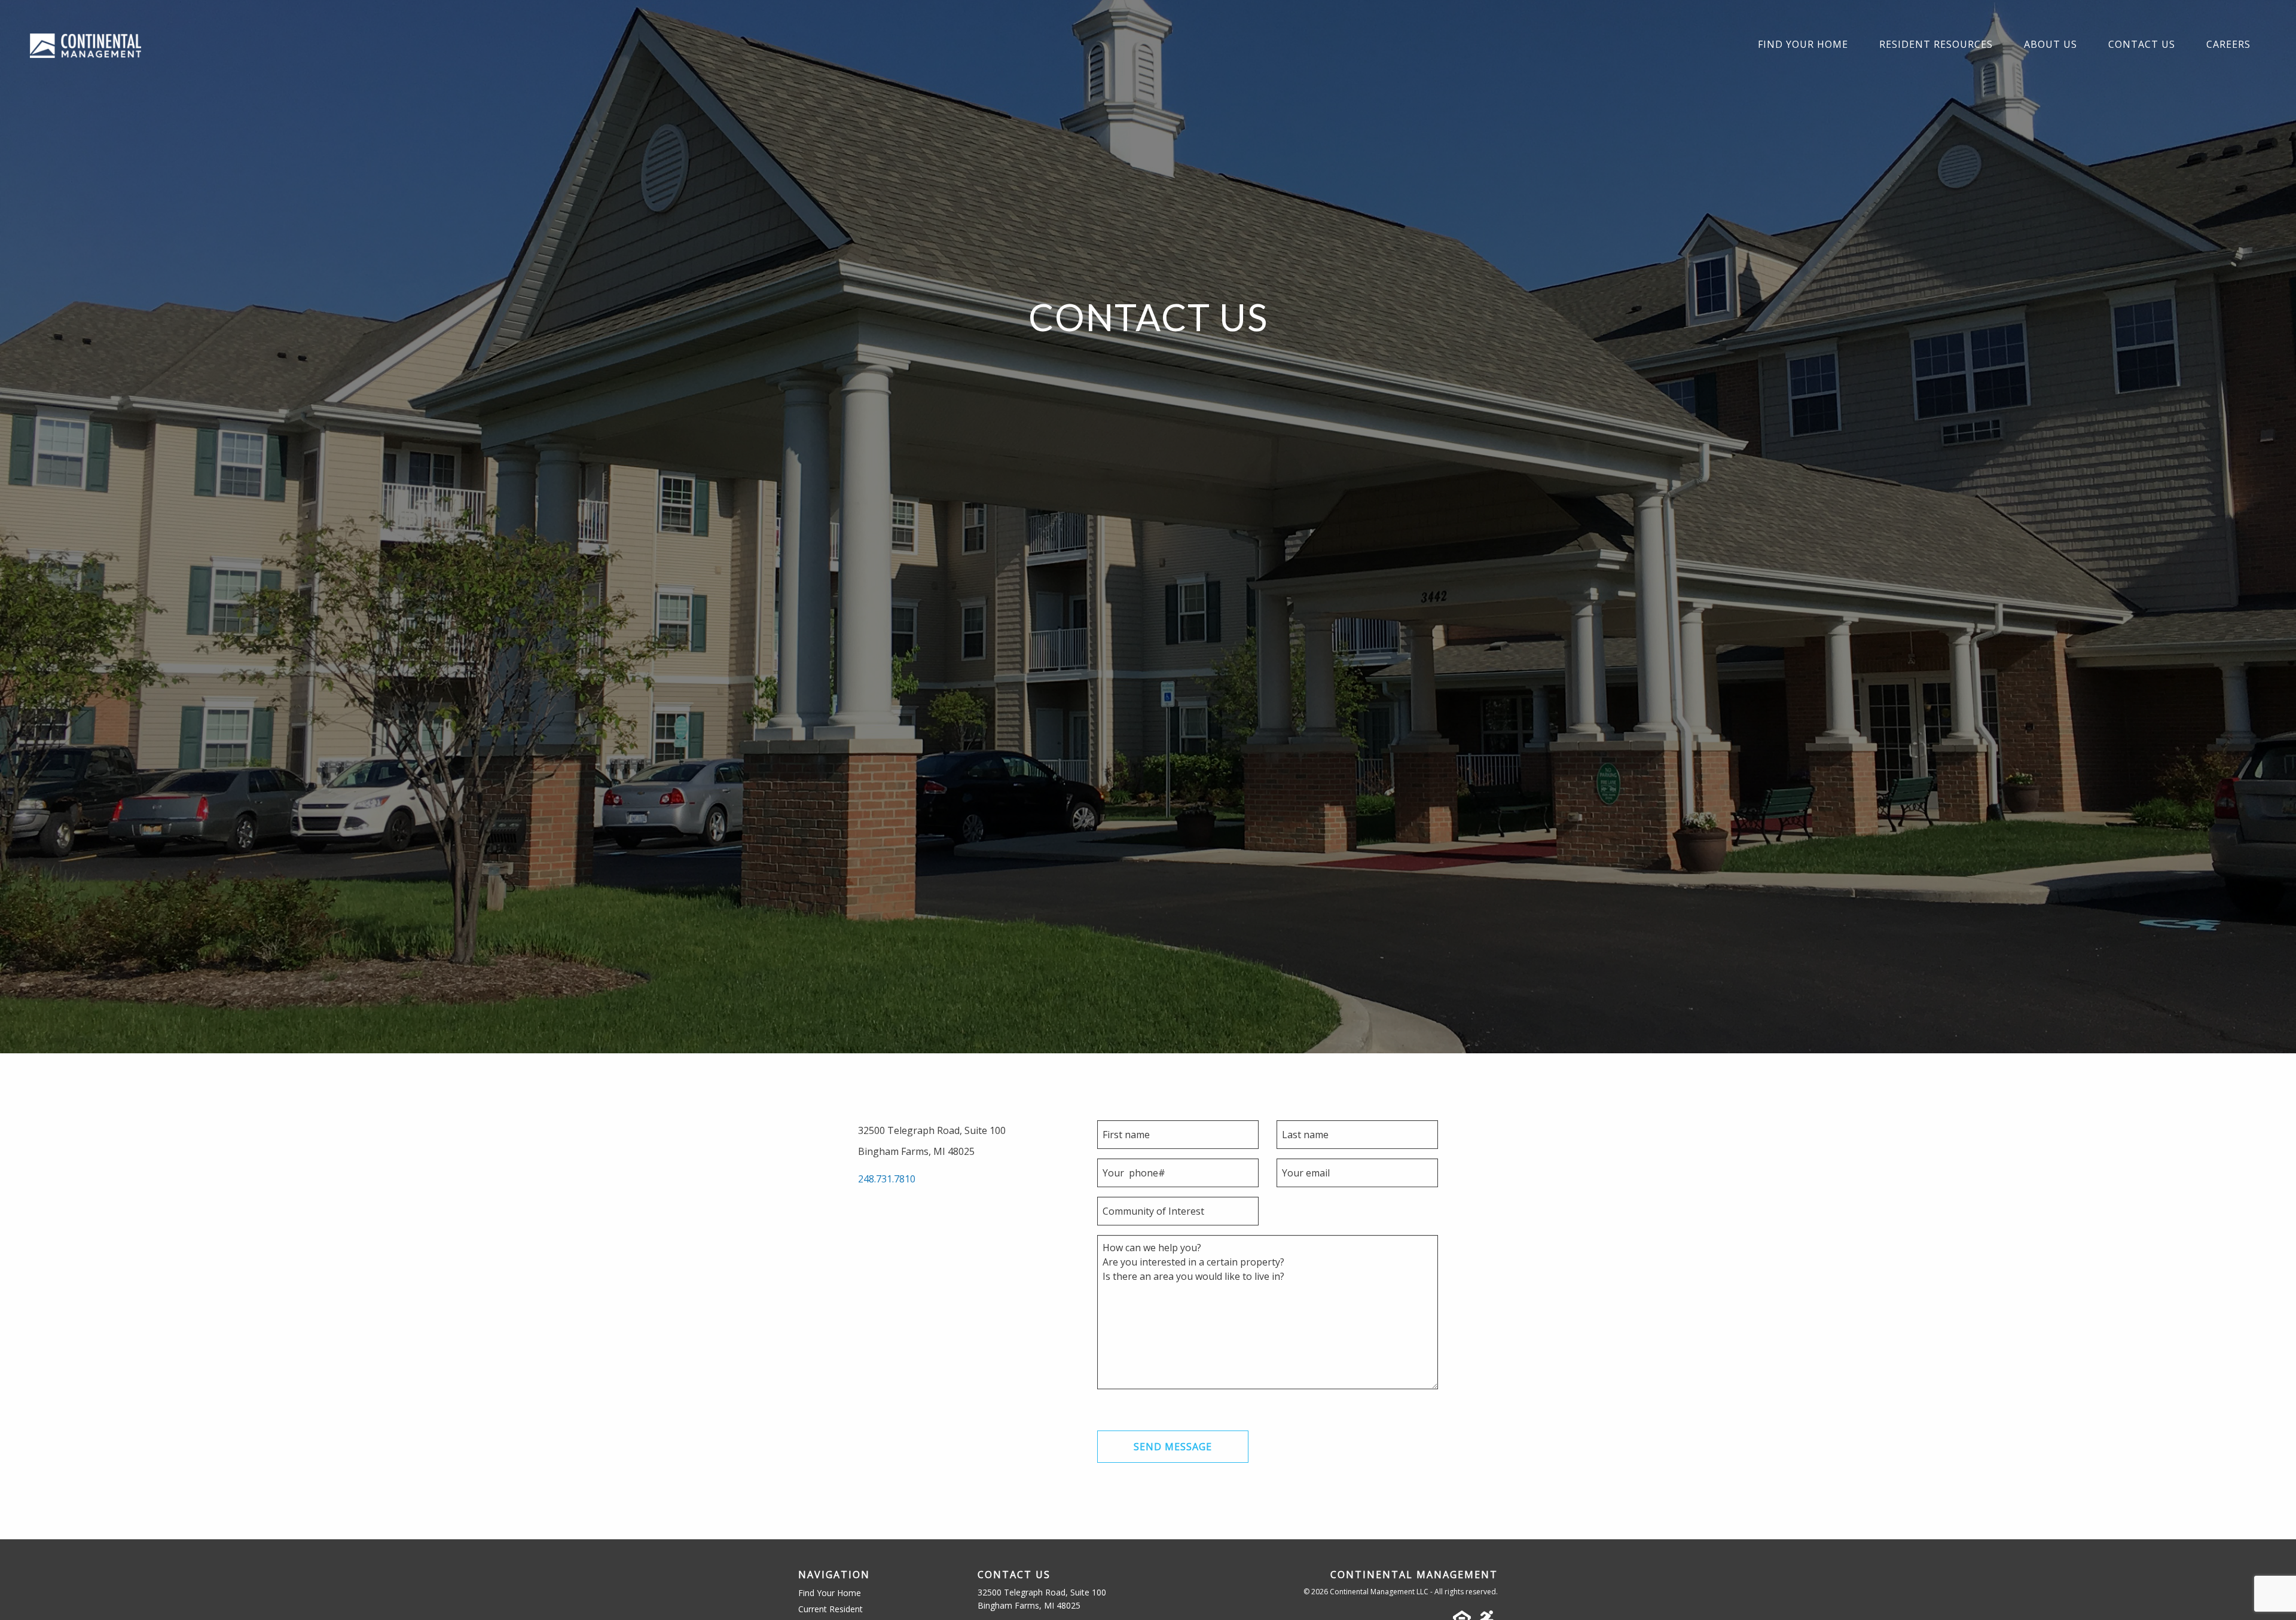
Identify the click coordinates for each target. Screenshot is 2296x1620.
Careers (2228, 44)
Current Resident (831, 1609)
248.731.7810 (887, 1179)
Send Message (1173, 1447)
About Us (2051, 44)
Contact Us (2142, 44)
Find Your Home (1803, 44)
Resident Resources (1936, 44)
